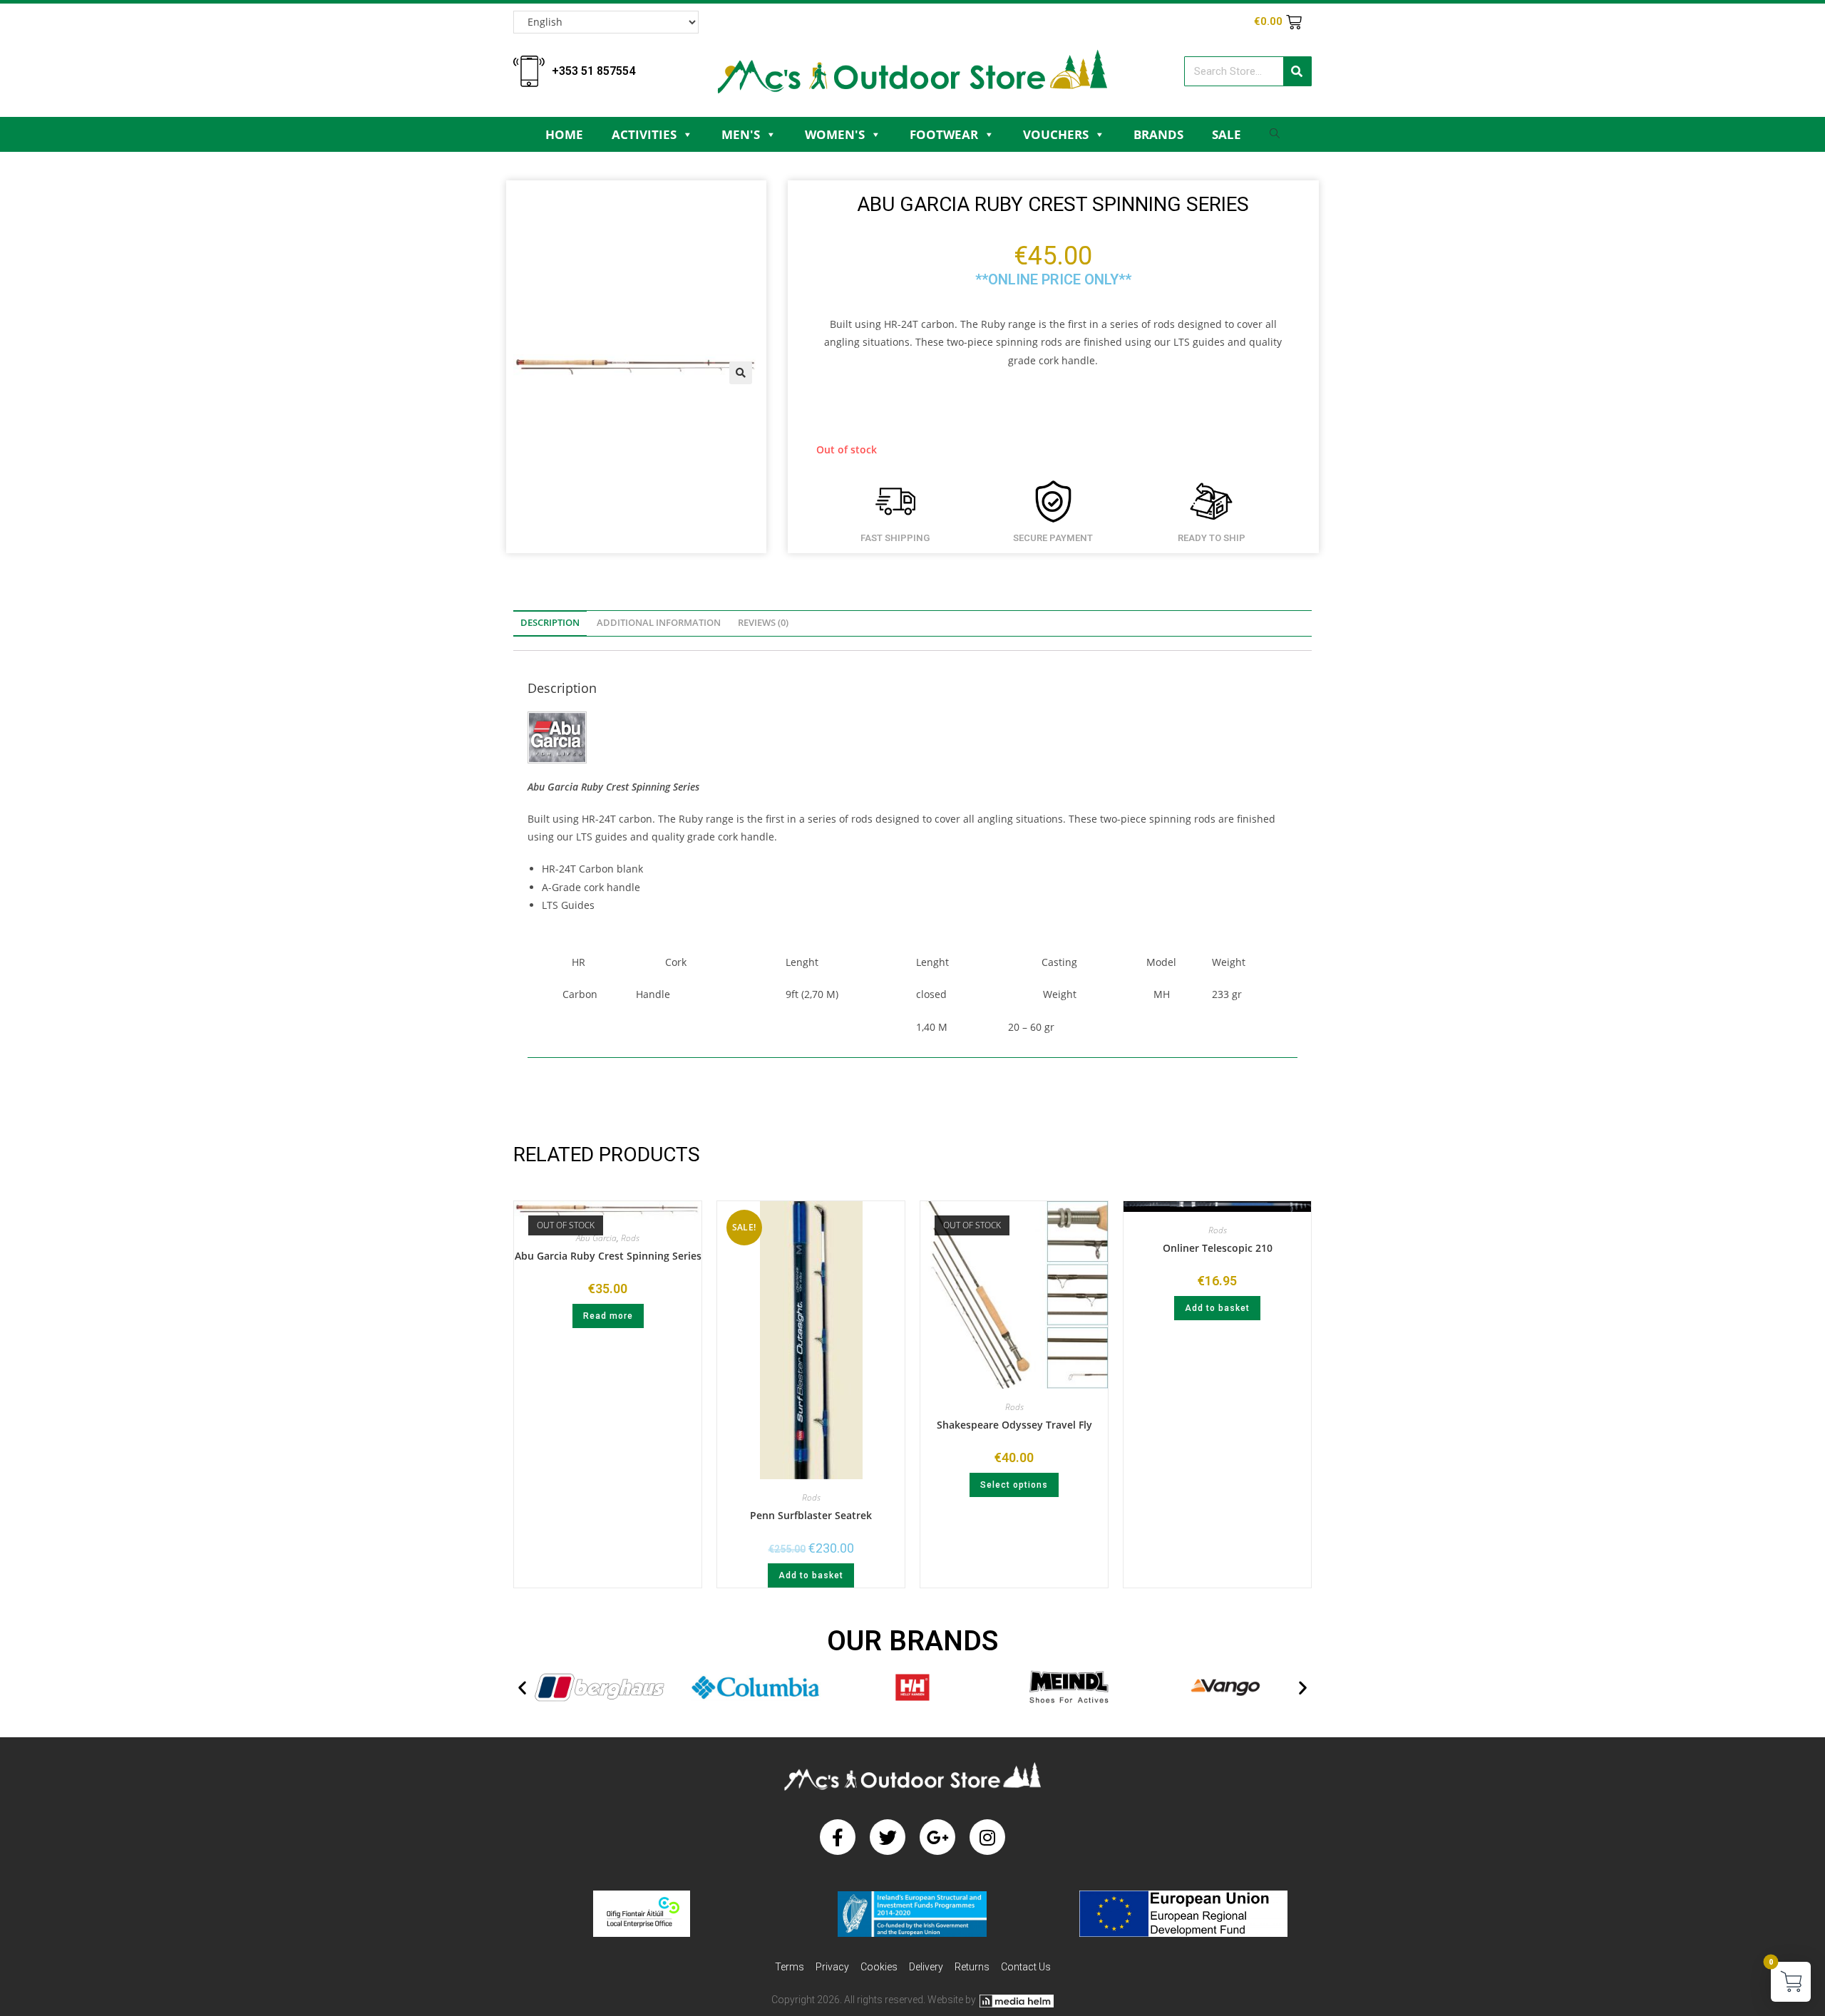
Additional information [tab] (659, 623)
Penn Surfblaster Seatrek (811, 1515)
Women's (835, 134)
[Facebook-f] (838, 1837)
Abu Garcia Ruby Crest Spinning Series (608, 1256)
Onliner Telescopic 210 (1218, 1248)
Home (564, 134)
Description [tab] (550, 623)
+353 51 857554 (593, 71)
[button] (741, 373)
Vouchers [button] (1056, 134)
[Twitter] (888, 1837)
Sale (1227, 134)
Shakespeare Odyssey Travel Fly (1014, 1425)
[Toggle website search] (1275, 137)
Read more (608, 1316)
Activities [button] (644, 134)
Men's (741, 134)
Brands (1158, 134)
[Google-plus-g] (937, 1837)
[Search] (1297, 71)
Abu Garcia (596, 1238)
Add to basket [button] (811, 1575)
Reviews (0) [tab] (763, 623)
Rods (630, 1238)
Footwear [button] (944, 134)
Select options (1014, 1485)
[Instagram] (987, 1837)
